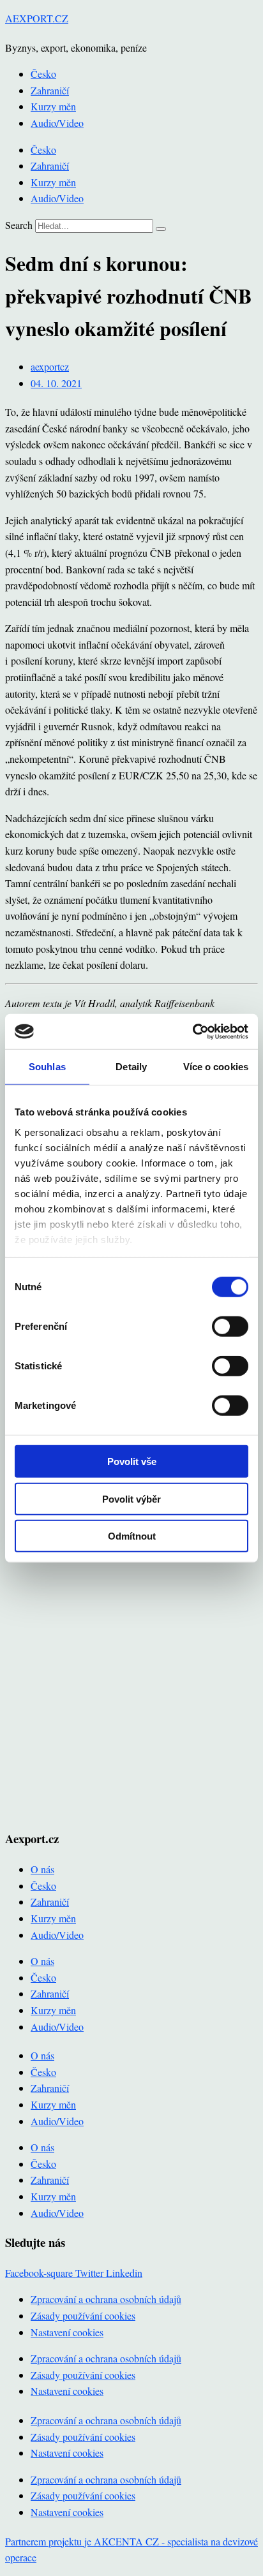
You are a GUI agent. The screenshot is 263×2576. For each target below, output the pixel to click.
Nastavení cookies (67, 2332)
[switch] (230, 1327)
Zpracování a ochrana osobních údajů (106, 2299)
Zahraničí (50, 90)
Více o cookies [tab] (216, 1067)
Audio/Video (57, 123)
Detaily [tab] (131, 1067)
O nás (42, 1869)
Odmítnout (132, 1536)
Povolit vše (132, 1461)
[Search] (161, 229)
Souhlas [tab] (47, 1067)
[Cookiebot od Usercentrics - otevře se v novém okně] (192, 1031)
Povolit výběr (131, 1498)
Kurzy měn (53, 106)
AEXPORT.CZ (37, 18)
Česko (43, 74)
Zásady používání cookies (83, 2315)
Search (19, 225)
